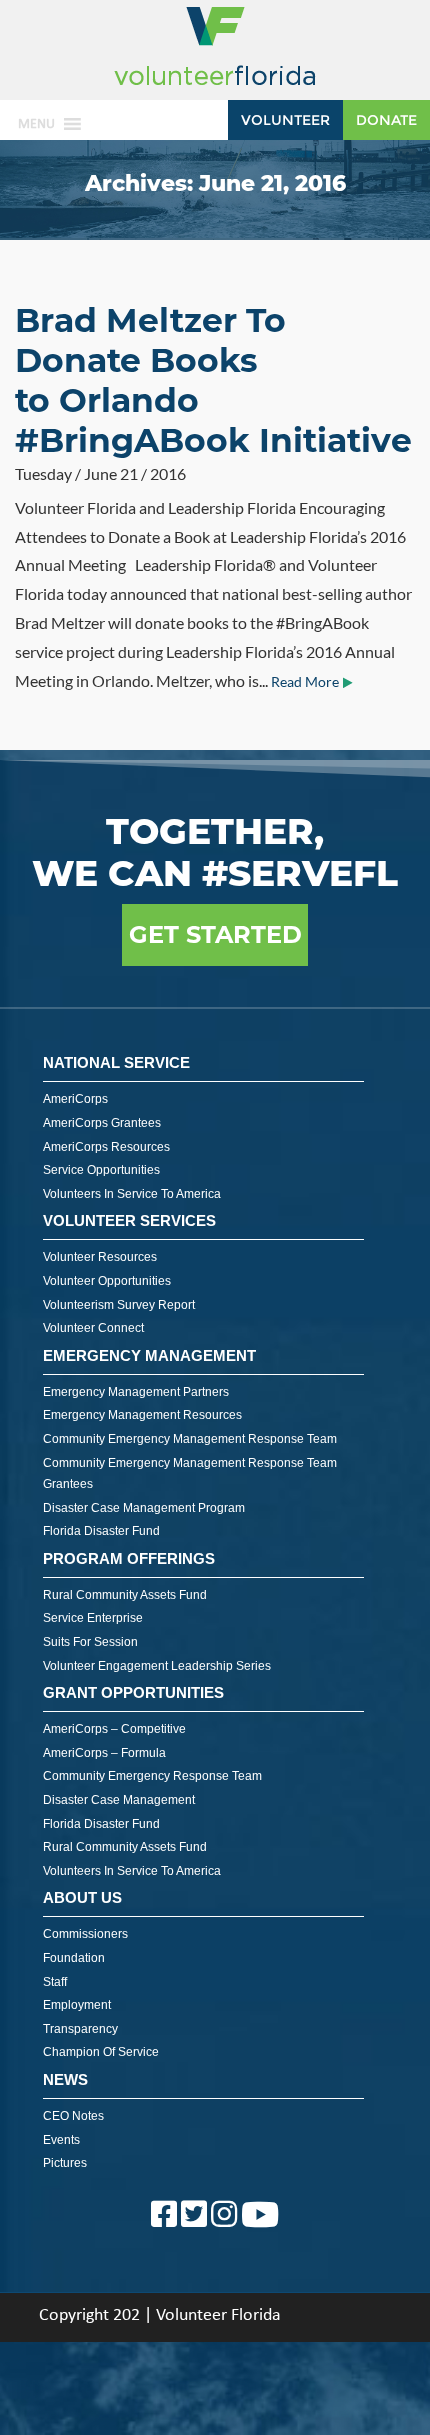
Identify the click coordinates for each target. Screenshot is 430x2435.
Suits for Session (90, 1642)
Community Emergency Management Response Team (190, 1439)
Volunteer (285, 120)
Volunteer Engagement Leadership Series (157, 1666)
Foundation (74, 1958)
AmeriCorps (75, 1099)
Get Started (215, 934)
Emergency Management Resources (142, 1415)
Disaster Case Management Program (144, 1508)
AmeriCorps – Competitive (114, 1729)
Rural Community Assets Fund (125, 1595)
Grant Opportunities (133, 1692)
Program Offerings (129, 1558)
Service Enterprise (93, 1618)
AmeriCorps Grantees (102, 1123)
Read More (305, 682)
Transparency (80, 2029)
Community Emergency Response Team (152, 1776)
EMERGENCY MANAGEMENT (149, 1355)
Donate (386, 120)
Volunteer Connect (93, 1328)
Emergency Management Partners (136, 1392)
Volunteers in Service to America (132, 1194)
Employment (77, 2005)
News (65, 2079)
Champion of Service (101, 2052)
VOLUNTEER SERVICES (129, 1220)
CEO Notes (73, 2116)
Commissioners (85, 1934)
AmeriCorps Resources (106, 1147)
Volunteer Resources (100, 1257)
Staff (55, 1982)
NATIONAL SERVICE (116, 1062)
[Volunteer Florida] (215, 86)
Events (61, 2140)
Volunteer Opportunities (107, 1281)
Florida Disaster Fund (101, 1531)
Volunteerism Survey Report (119, 1305)
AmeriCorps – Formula (104, 1753)
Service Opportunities (101, 1170)
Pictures (65, 2163)
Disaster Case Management (119, 1800)
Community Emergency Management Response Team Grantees (190, 1474)
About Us (82, 1897)
